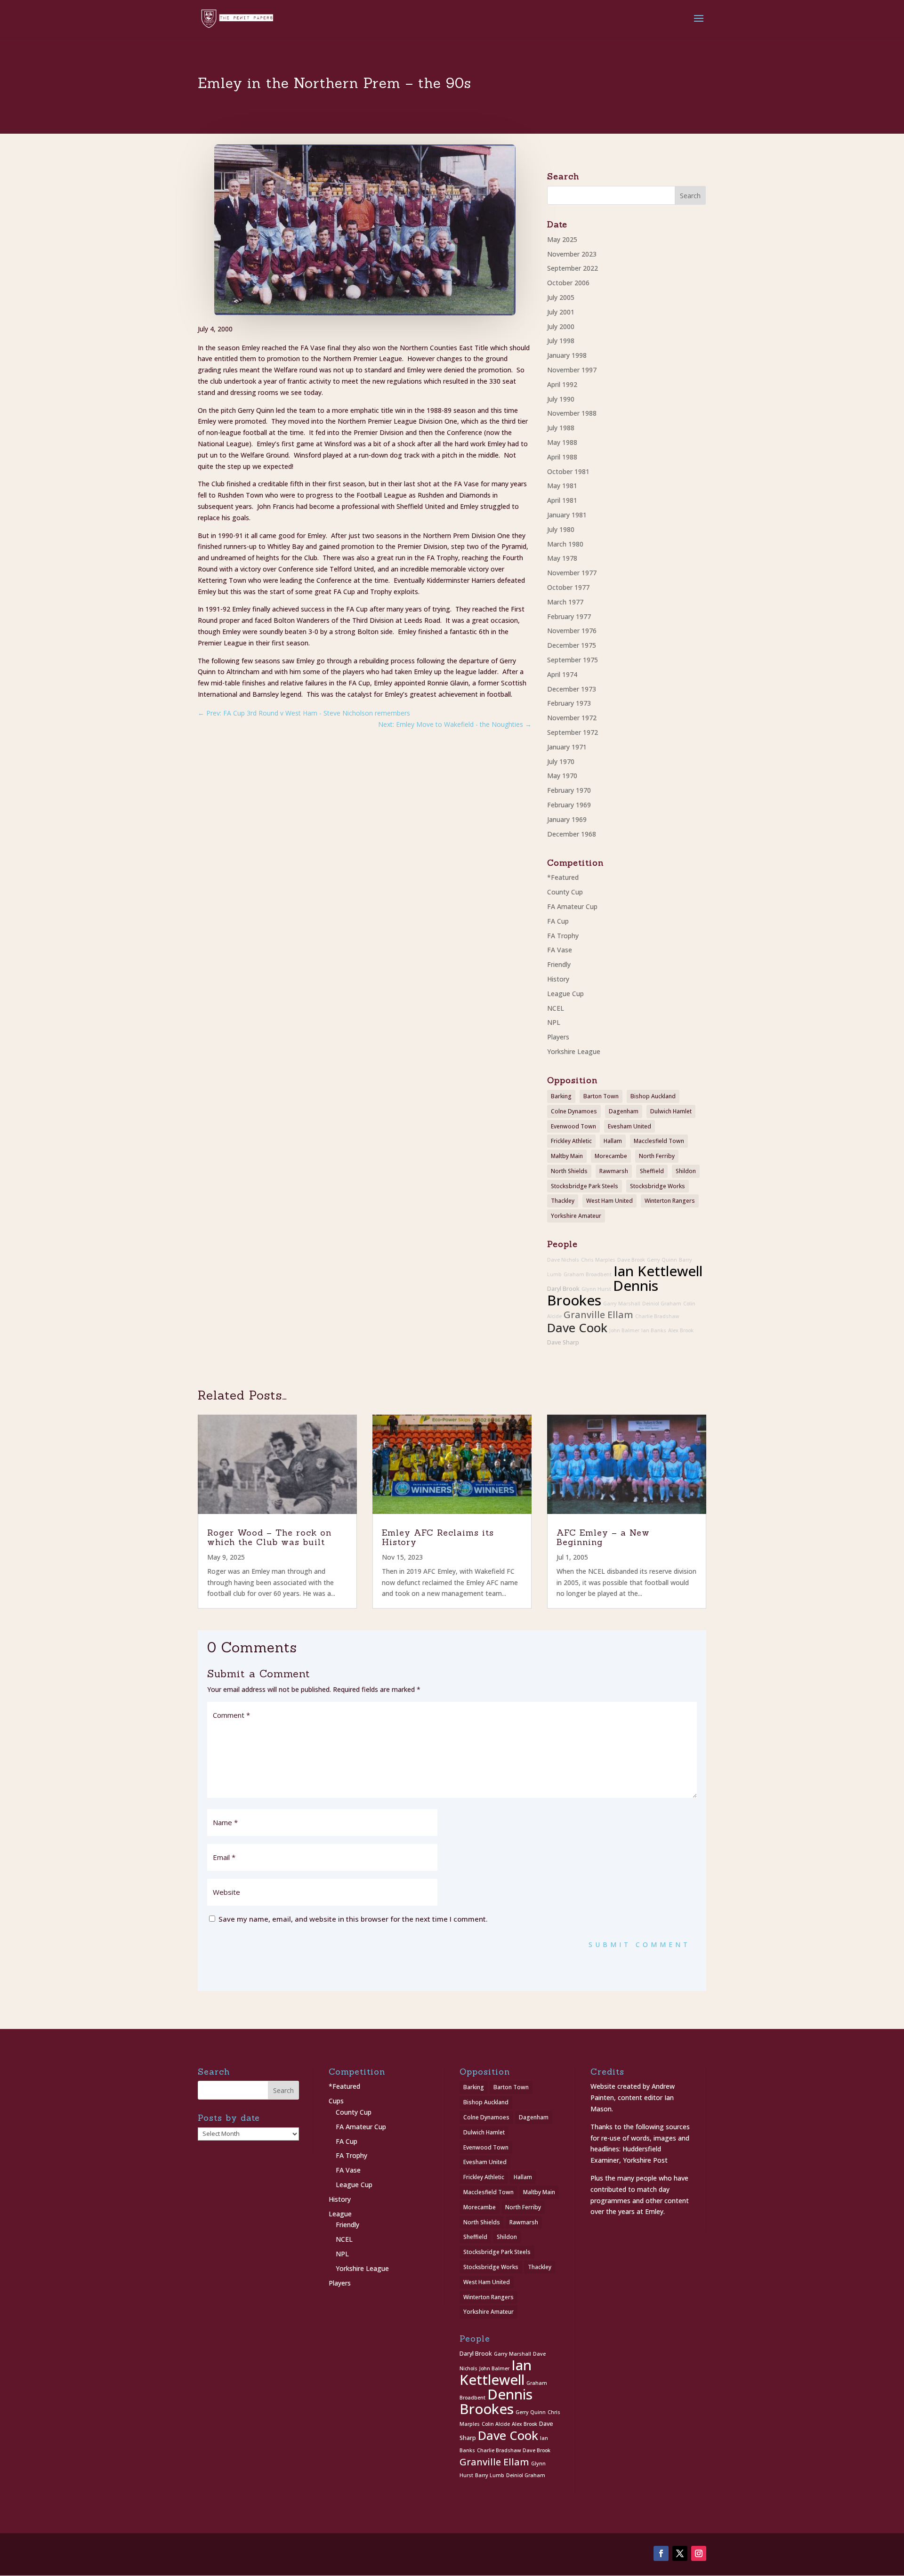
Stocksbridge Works (658, 1186)
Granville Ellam (598, 1315)
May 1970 (562, 776)
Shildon (686, 1171)
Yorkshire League (574, 1051)
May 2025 (562, 239)
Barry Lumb (490, 2475)
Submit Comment (639, 1944)
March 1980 (565, 544)
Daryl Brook (563, 1289)
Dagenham (624, 1111)
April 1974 (562, 674)
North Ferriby (657, 1156)
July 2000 (561, 326)
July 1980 (561, 529)
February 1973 (569, 703)
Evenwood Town (573, 1126)
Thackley (563, 1201)
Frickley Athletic (571, 1141)
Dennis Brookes (496, 2402)
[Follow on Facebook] (661, 2553)
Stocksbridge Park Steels (585, 1186)
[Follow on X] (680, 2553)
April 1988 (562, 457)
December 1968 (572, 834)
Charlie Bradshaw (657, 1316)
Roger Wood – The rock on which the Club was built (269, 1537)
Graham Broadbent (588, 1274)
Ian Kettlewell (658, 1271)
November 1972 (572, 718)
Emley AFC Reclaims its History (438, 1537)
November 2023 (572, 254)
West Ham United (609, 1201)
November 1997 (572, 370)
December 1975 (572, 645)
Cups (336, 2101)
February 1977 (569, 616)
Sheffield (652, 1171)
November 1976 (572, 631)
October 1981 (568, 471)
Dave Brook (631, 1260)
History (558, 979)
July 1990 (561, 399)
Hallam (613, 1141)
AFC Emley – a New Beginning (603, 1537)
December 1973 (572, 689)
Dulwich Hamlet (671, 1111)
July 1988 (561, 428)
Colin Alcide (496, 2424)
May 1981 (562, 486)
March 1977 (565, 602)
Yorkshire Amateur (576, 1216)
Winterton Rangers (670, 1201)
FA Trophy (563, 936)
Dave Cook (577, 1328)
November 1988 (572, 413)
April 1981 (562, 500)
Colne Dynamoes (574, 1111)
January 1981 (567, 515)
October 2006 (568, 283)
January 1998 (567, 355)
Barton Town (601, 1096)
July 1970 (561, 761)
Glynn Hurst (596, 1289)
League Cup (565, 994)
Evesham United (630, 1126)
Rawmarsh (614, 1171)
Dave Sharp (563, 1342)
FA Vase (560, 950)
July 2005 (561, 297)
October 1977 (568, 587)
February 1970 (569, 790)
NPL (554, 1022)
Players (558, 1037)
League (340, 2214)
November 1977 (572, 573)
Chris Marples (598, 1260)
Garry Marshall (622, 1304)
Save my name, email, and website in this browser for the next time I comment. (353, 1919)
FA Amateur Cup (572, 906)
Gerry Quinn (662, 1260)
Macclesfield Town (659, 1141)
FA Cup (558, 921)
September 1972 (573, 732)
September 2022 (573, 268)
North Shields (569, 1171)
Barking (561, 1096)
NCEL (556, 1008)
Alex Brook (681, 1330)
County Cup (565, 892)
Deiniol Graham (662, 1304)
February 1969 (569, 805)
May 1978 (562, 558)
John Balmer (624, 1330)
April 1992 (562, 384)
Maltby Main (567, 1156)
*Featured (563, 877)
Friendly (559, 964)
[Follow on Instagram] (699, 2553)
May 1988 (562, 442)
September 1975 (573, 660)
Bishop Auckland (653, 1096)
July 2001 (561, 312)
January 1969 (567, 819)
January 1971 (567, 747)
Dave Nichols (563, 1260)
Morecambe (611, 1156)
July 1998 (561, 341)
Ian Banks (654, 1330)
